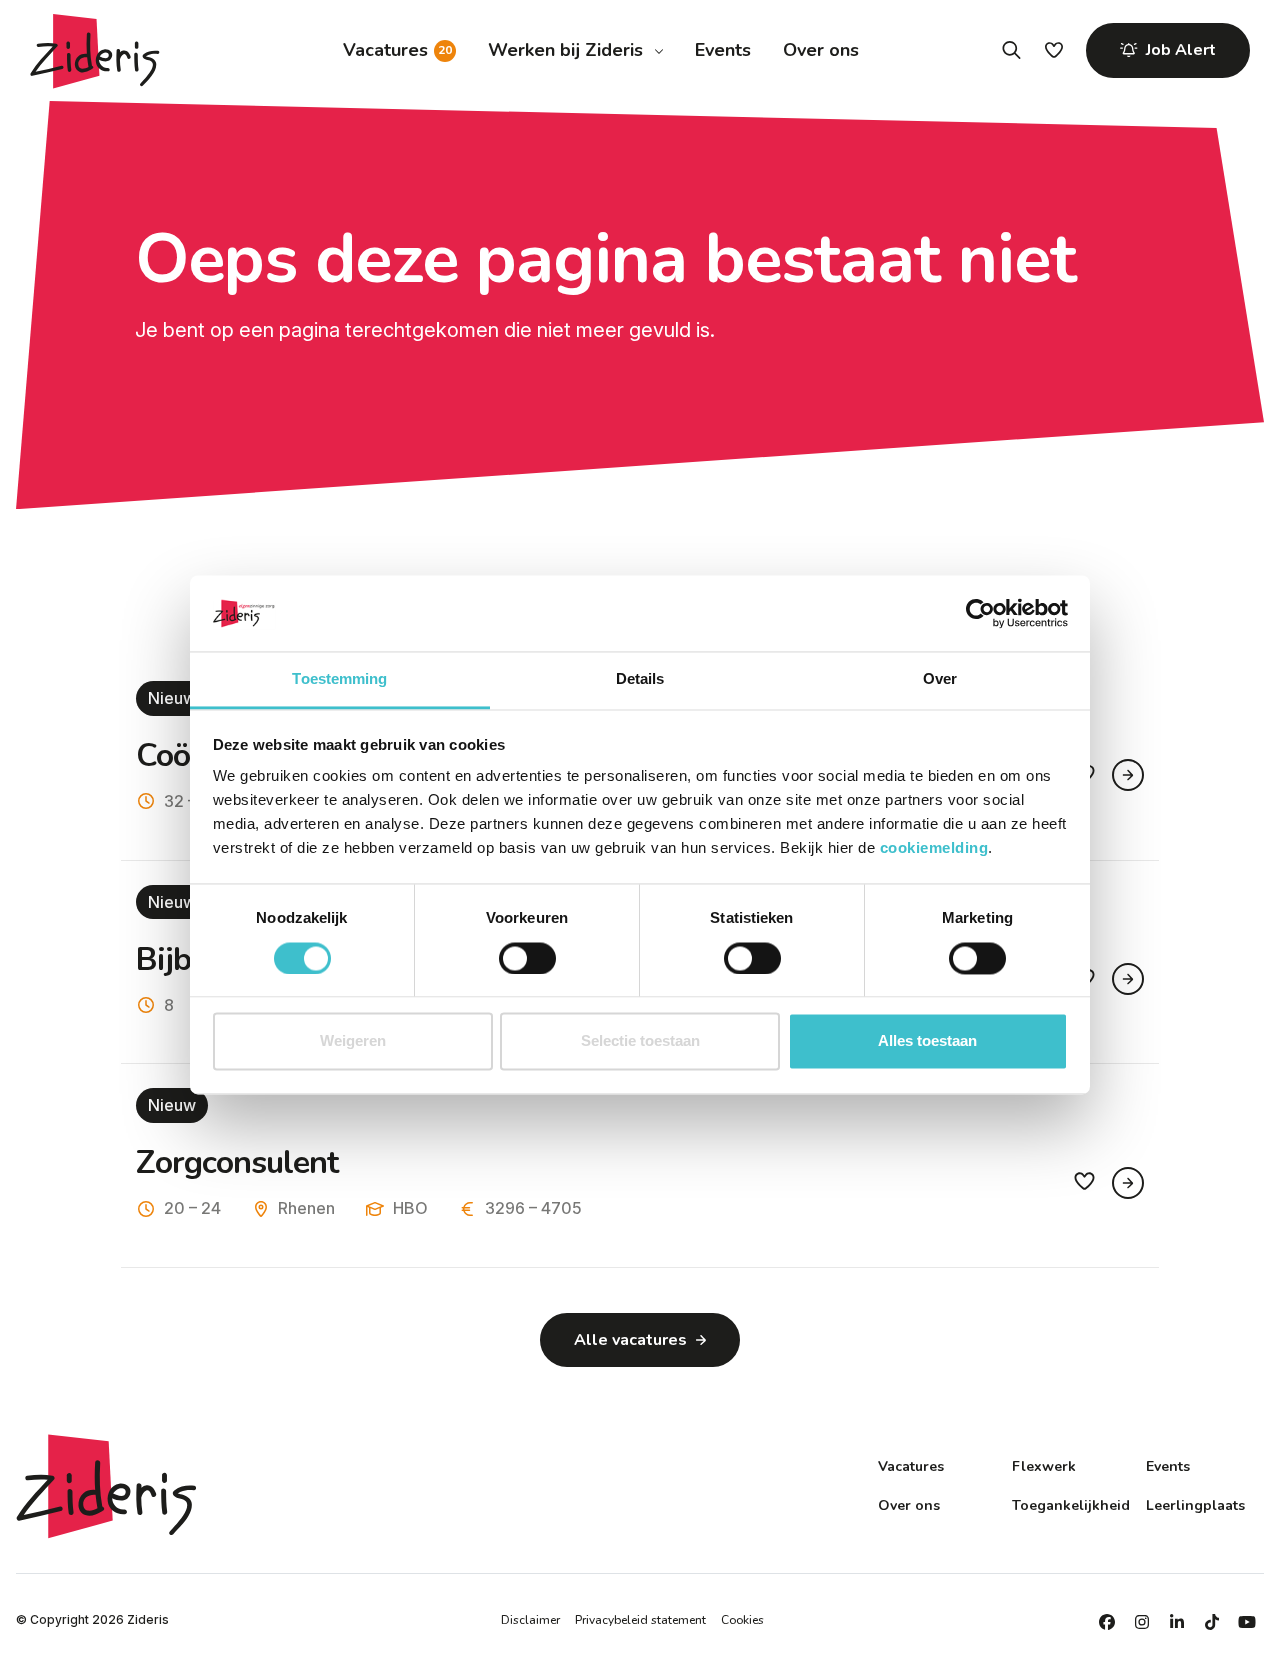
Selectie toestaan (640, 1041)
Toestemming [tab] (339, 679)
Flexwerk (1044, 1466)
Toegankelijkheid (1071, 1505)
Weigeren (353, 1041)
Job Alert (1181, 50)
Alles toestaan (927, 1041)
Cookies (742, 1620)
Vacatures (385, 50)
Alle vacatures (630, 1340)
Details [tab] (640, 679)
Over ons (821, 50)
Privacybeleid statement (640, 1620)
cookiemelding (934, 848)
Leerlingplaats (1195, 1505)
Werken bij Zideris (565, 50)
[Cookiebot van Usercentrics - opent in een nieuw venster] (980, 613)
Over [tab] (940, 679)
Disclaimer (530, 1620)
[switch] (527, 958)
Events (723, 50)
